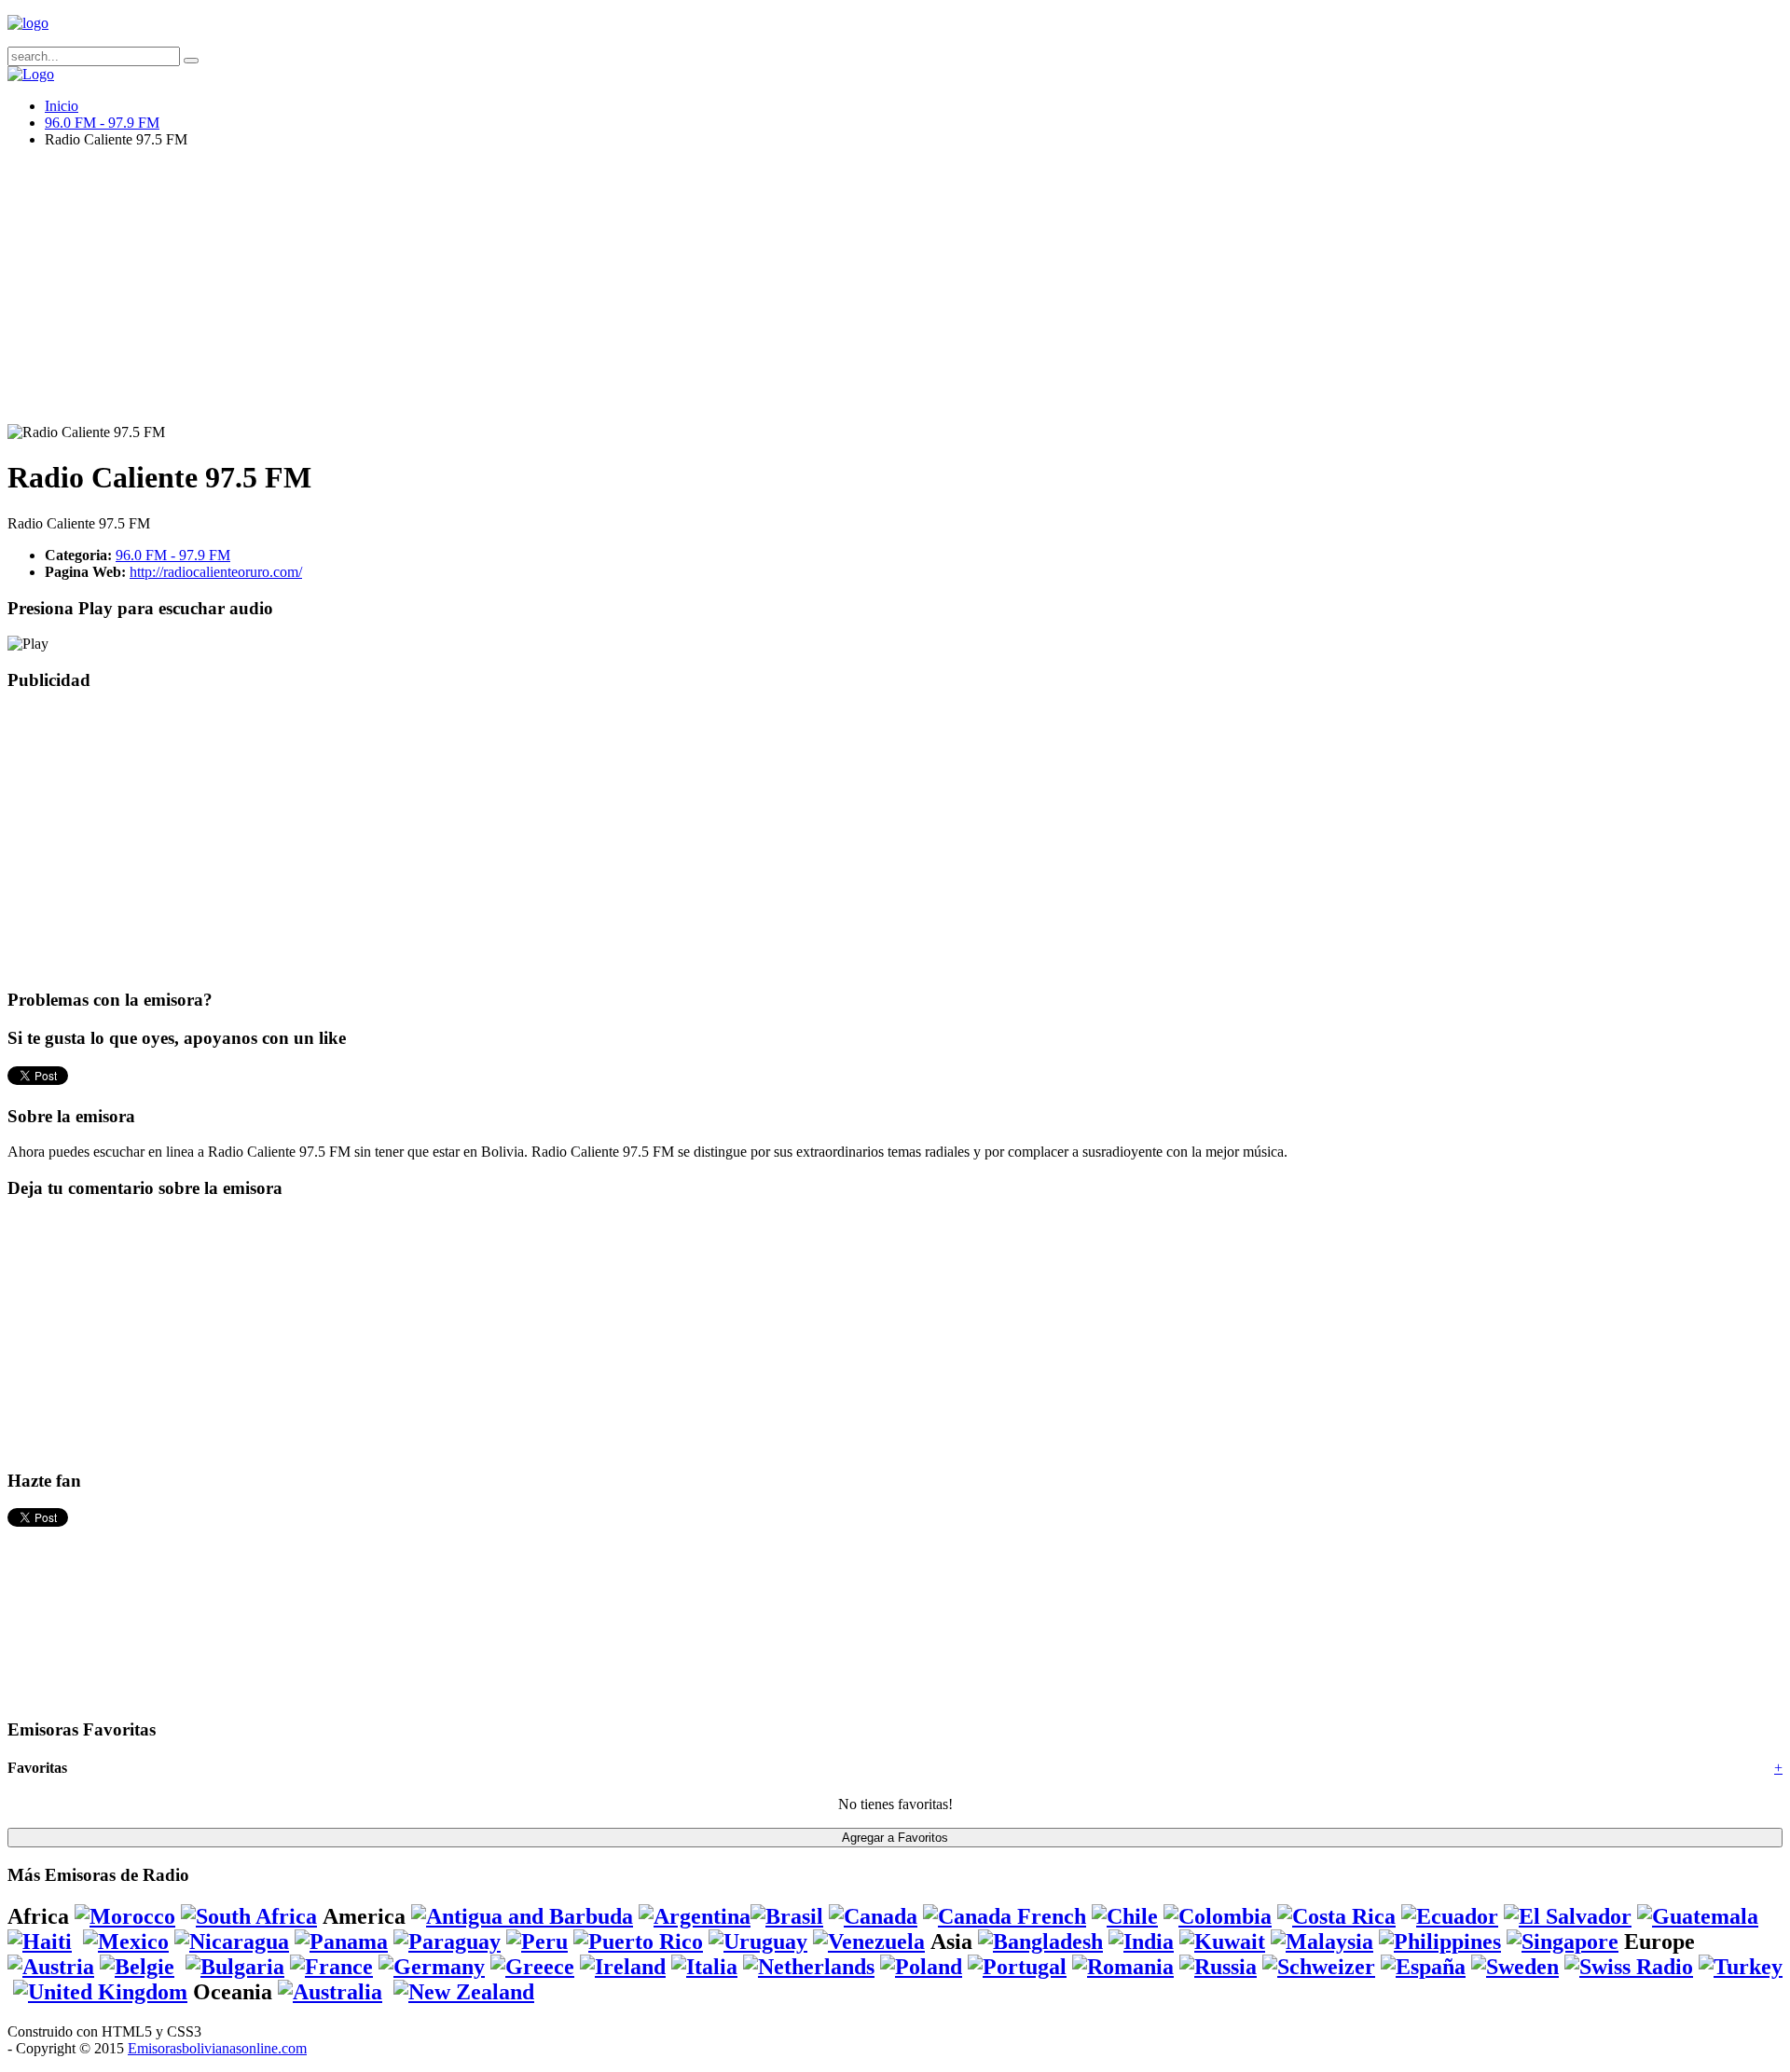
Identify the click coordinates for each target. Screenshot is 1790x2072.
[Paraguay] (447, 1942)
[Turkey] (1741, 1967)
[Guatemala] (1698, 1916)
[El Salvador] (1568, 1916)
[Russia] (1218, 1967)
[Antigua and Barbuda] (522, 1916)
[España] (1423, 1967)
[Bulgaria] (235, 1967)
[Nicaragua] (232, 1942)
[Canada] (873, 1916)
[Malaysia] (1322, 1942)
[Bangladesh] (1040, 1942)
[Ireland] (623, 1967)
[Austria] (51, 1967)
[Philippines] (1440, 1942)
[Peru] (537, 1942)
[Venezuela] (869, 1942)
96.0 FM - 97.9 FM (102, 123)
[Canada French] (1005, 1916)
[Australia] (330, 1992)
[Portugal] (1017, 1967)
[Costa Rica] (1336, 1916)
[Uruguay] (758, 1942)
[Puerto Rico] (638, 1942)
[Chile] (1125, 1916)
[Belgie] (137, 1967)
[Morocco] (125, 1916)
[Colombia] (1218, 1916)
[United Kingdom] (100, 1992)
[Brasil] (787, 1916)
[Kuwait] (1222, 1942)
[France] (331, 1967)
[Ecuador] (1450, 1916)
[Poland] (921, 1967)
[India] (1141, 1942)
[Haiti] (40, 1942)
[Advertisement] (567, 294)
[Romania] (1123, 1967)
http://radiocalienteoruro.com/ (216, 572)
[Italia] (704, 1967)
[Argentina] (695, 1916)
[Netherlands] (809, 1967)
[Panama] (341, 1942)
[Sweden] (1515, 1967)
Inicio (62, 106)
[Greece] (532, 1967)
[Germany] (432, 1967)
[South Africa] (249, 1916)
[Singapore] (1563, 1942)
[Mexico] (126, 1942)
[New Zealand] (464, 1992)
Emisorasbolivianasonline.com (217, 2048)
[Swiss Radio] (1629, 1967)
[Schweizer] (1319, 1967)
